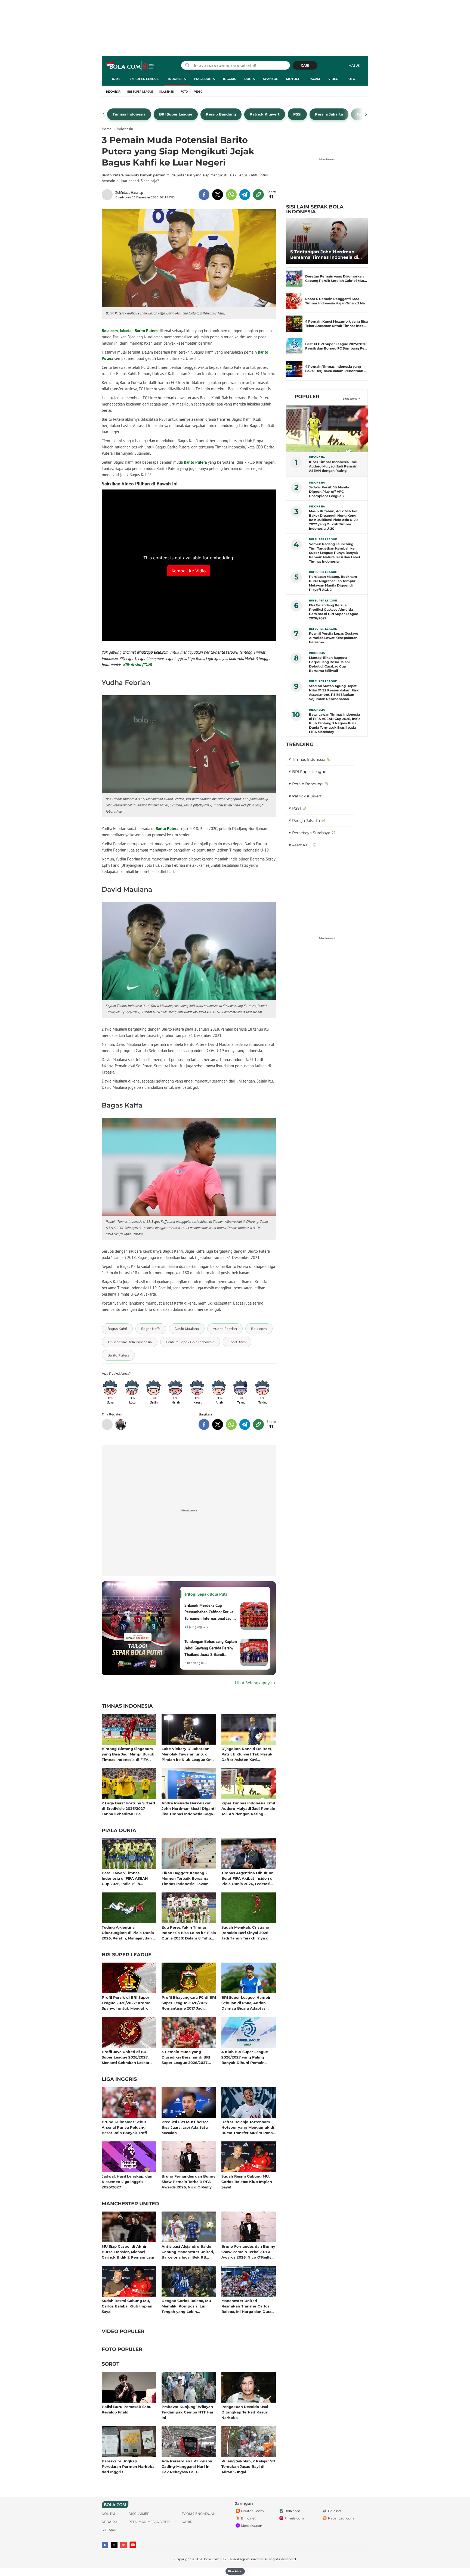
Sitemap (109, 2530)
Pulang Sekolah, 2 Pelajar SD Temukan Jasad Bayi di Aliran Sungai (248, 2466)
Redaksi (109, 2522)
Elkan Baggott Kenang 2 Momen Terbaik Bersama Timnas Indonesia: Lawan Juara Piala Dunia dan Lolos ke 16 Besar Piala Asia (188, 1878)
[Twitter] (114, 2545)
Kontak (109, 2514)
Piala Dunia (204, 79)
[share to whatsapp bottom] (231, 1424)
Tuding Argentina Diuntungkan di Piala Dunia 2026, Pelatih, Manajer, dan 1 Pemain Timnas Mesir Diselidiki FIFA (128, 1933)
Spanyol (270, 79)
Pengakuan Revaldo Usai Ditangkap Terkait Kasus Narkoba (245, 2412)
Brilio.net (248, 2518)
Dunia (250, 79)
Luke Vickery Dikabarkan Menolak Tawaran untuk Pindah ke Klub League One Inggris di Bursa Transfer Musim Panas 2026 (188, 1754)
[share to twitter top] (218, 195)
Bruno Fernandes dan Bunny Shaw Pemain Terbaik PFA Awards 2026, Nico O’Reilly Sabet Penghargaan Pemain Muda (188, 2182)
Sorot (111, 2364)
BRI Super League (143, 79)
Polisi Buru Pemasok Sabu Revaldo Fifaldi (127, 2409)
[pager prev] (104, 114)
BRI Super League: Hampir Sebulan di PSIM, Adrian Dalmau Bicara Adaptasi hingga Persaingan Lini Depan (246, 2003)
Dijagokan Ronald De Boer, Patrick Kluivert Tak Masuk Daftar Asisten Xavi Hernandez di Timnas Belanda (247, 1754)
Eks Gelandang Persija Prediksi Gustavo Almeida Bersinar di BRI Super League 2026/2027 (334, 612)
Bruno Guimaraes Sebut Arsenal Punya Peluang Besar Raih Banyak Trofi (124, 2127)
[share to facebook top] (204, 195)
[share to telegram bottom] (245, 1424)
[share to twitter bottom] (218, 1424)
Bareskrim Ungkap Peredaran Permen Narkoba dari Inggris (128, 2466)
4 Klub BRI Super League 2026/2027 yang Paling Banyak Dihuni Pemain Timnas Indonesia (245, 2057)
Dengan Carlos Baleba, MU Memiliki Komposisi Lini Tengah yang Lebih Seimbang (186, 2306)
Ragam (314, 79)
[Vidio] (123, 2545)
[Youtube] (133, 2545)
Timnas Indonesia (127, 1706)
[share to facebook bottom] (204, 1424)
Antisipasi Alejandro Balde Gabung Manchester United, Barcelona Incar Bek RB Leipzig (188, 2252)
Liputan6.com (252, 2511)
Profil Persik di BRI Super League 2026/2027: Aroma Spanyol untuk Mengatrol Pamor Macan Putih (126, 2003)
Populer (307, 397)
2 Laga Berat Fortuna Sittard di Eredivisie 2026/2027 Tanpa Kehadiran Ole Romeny (128, 1808)
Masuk (354, 66)
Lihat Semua (350, 399)
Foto (351, 79)
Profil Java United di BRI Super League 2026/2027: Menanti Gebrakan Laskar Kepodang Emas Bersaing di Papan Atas (128, 2057)
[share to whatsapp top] (231, 195)
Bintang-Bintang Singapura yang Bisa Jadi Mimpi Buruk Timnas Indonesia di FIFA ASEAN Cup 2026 (128, 1754)
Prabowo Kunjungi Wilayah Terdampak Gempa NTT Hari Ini (188, 2412)
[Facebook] (105, 2545)
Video (333, 79)
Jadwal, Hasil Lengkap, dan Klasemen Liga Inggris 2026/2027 (127, 2182)
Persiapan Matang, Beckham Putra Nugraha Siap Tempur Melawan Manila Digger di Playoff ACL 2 (333, 583)
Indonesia (177, 79)
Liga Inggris (119, 2079)
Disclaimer (139, 2514)
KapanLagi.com (341, 2518)
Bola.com (110, 331)
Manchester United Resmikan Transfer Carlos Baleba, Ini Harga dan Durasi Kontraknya (248, 2306)
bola (131, 66)
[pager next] (366, 114)
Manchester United (130, 2204)
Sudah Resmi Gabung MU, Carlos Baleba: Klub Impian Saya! (247, 2182)
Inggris (230, 79)
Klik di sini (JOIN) (138, 665)
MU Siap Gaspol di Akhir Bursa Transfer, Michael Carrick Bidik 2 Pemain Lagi (128, 2252)
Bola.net (335, 2511)
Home (115, 79)
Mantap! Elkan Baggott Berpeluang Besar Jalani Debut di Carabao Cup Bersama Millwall (329, 664)
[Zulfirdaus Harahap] (109, 195)
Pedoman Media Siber (149, 2522)
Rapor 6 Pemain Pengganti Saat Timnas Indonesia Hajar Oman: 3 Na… (336, 301)
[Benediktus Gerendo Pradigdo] (121, 1424)
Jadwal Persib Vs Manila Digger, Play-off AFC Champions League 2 (329, 492)
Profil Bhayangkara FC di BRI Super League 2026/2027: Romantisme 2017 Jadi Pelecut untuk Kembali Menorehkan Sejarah (189, 2003)
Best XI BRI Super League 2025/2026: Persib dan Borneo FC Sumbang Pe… (336, 346)
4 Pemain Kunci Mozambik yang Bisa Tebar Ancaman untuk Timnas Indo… (336, 324)
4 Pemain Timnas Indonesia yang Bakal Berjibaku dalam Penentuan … (336, 369)
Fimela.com (294, 2518)
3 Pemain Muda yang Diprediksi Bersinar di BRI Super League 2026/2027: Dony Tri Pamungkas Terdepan (186, 2057)
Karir (187, 2522)
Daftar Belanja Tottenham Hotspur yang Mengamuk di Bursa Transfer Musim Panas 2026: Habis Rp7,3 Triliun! (248, 2127)
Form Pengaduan (199, 2514)
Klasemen (167, 92)
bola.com (212, 2559)
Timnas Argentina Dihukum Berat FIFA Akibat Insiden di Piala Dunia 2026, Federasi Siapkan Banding (248, 1878)
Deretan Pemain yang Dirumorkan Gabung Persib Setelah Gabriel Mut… (336, 278)
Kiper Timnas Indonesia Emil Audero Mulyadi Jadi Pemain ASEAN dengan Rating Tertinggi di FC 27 (248, 1808)
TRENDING (300, 744)
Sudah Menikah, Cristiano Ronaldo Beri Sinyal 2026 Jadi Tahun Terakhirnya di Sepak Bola (245, 1933)
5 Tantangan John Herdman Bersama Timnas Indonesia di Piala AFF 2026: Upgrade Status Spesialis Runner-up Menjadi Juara (326, 255)
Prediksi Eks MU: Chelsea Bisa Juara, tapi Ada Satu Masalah (185, 2127)
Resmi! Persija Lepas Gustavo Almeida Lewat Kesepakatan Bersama (334, 638)
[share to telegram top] (245, 195)
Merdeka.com (252, 2526)
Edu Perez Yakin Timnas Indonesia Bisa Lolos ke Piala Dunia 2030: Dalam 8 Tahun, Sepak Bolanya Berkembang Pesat (189, 1933)
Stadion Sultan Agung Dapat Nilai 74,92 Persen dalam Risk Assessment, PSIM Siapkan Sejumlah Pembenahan (334, 692)
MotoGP (293, 79)
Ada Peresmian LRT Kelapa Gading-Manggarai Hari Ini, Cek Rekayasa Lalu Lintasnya (187, 2466)
